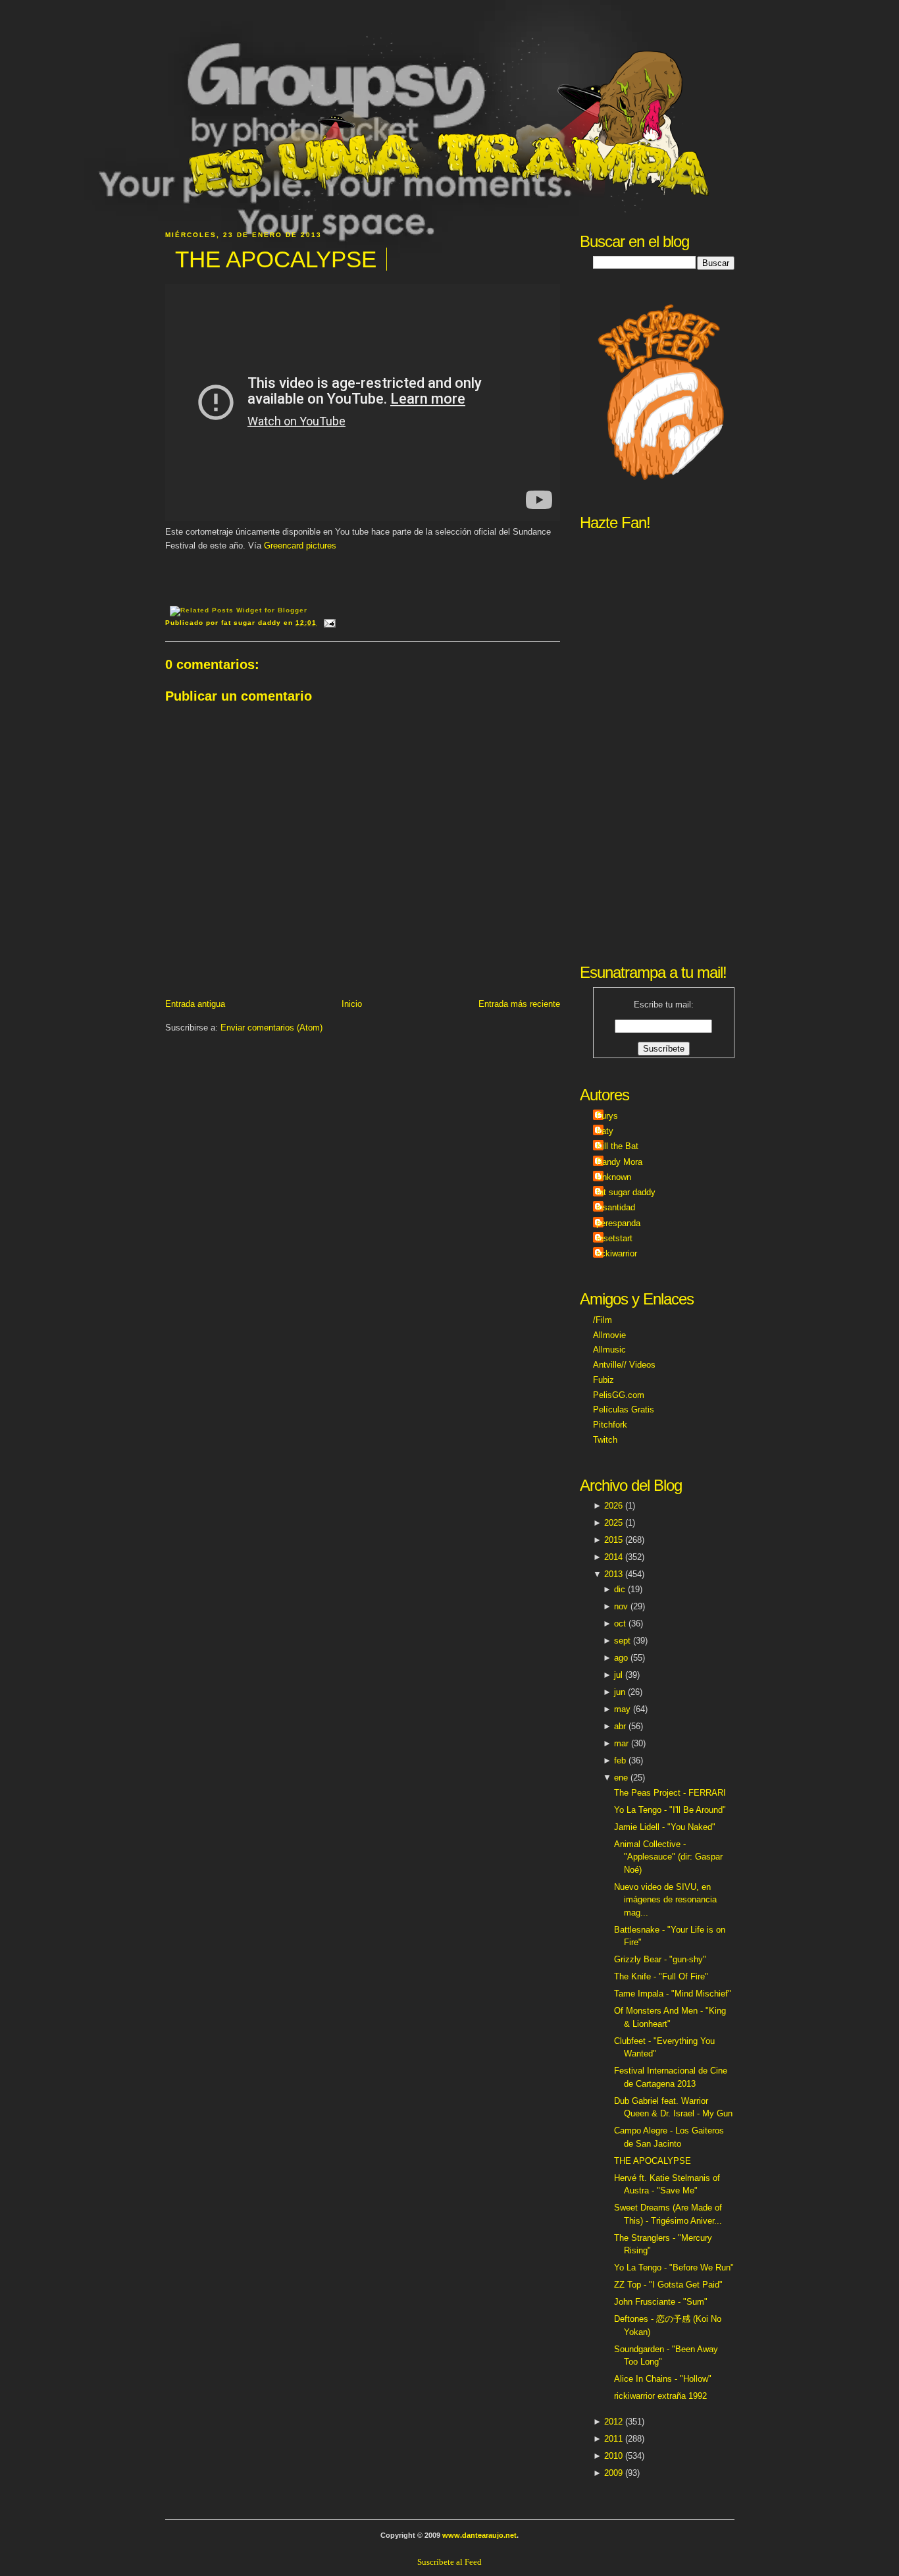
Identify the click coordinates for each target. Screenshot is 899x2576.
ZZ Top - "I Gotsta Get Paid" (668, 2285)
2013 (613, 1574)
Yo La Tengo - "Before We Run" (674, 2267)
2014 (613, 1557)
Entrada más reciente (519, 1004)
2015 (613, 1540)
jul (618, 1675)
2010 (613, 2456)
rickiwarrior (617, 1253)
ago (621, 1658)
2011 (613, 2439)
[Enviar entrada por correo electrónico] (328, 623)
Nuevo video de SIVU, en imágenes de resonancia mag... (665, 1900)
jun (620, 1692)
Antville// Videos (624, 1365)
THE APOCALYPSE (276, 259)
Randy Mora (619, 1162)
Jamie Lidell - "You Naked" (665, 1827)
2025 (613, 1523)
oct (620, 1623)
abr (620, 1726)
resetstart (614, 1238)
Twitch (605, 1440)
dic (620, 1589)
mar (621, 1743)
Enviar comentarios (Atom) (271, 1028)
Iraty (605, 1131)
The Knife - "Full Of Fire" (661, 1976)
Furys (607, 1116)
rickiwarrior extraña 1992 (660, 2396)
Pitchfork (610, 1425)
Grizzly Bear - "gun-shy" (660, 1959)
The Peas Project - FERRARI (670, 1793)
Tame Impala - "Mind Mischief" (673, 1994)
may (622, 1709)
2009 (613, 2473)
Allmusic (609, 1350)
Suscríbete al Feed (449, 2562)
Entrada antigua (195, 1004)
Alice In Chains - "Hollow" (663, 2379)
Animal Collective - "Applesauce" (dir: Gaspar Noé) (668, 1857)
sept (622, 1641)
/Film (603, 1320)
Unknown (614, 1177)
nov (621, 1606)
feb (620, 1760)
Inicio (352, 1004)
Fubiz (604, 1380)
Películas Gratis (624, 1409)
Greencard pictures (300, 546)
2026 (613, 1506)
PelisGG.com (619, 1395)
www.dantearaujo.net (479, 2535)
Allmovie (609, 1335)
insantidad (616, 1207)
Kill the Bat (617, 1146)
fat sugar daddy (626, 1192)
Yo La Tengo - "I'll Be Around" (670, 1810)
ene (621, 1778)
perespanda (618, 1223)
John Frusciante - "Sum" (661, 2302)
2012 (613, 2422)
